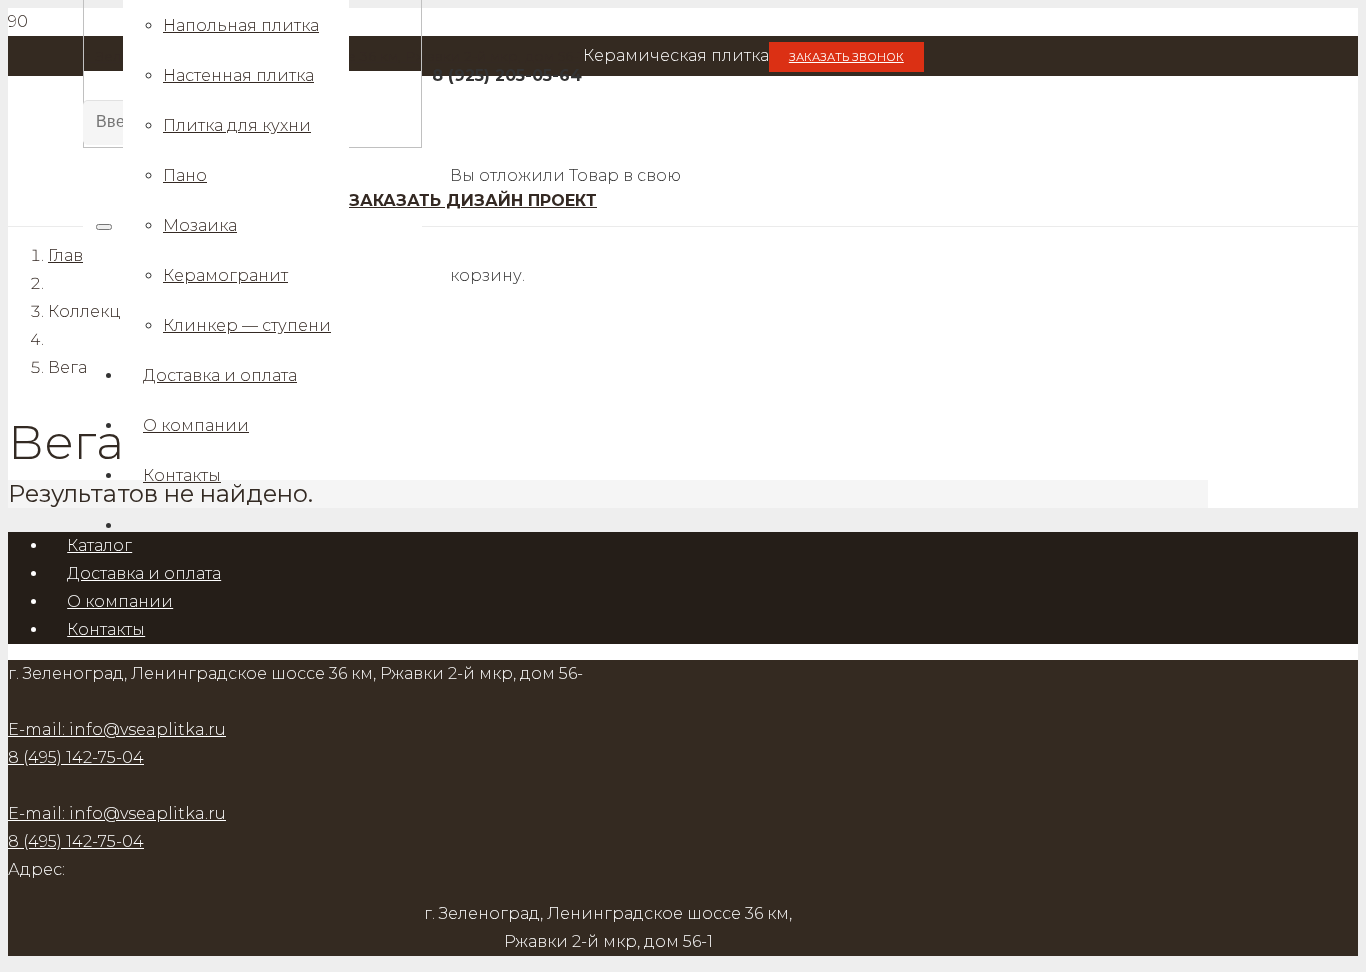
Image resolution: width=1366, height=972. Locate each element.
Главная (80, 255)
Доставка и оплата (144, 573)
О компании (120, 601)
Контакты (106, 629)
